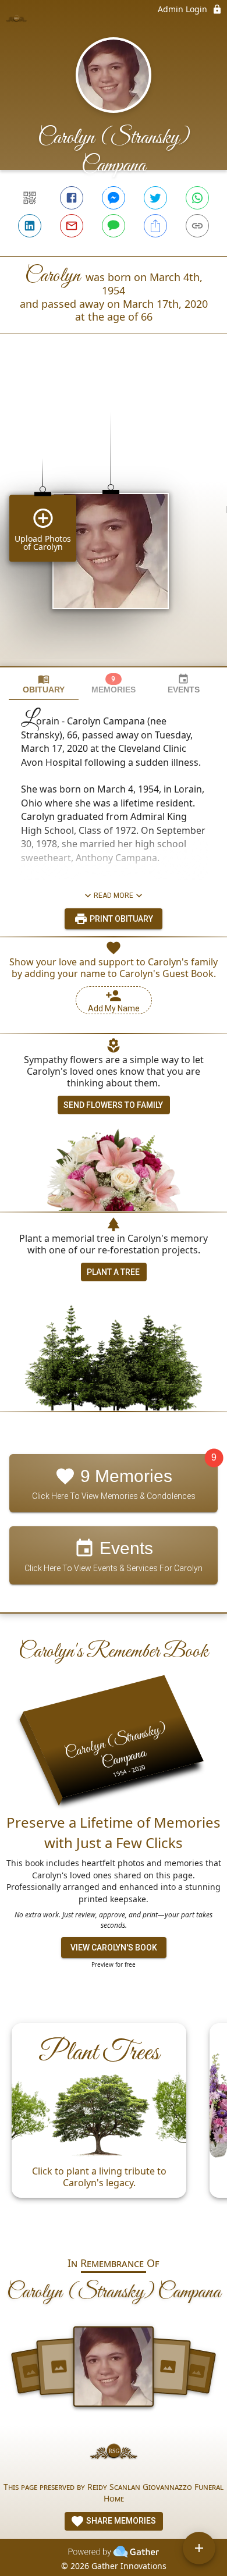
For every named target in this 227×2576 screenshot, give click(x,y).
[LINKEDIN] (30, 226)
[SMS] (114, 226)
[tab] (44, 684)
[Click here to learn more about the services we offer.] (114, 2453)
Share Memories (120, 2521)
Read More (114, 896)
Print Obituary (120, 919)
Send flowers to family (113, 1105)
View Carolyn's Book (114, 1948)
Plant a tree (113, 1272)
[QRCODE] (30, 198)
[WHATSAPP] (197, 198)
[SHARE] (155, 226)
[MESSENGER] (114, 198)
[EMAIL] (72, 226)
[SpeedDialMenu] (199, 2548)
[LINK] (197, 226)
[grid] (114, 520)
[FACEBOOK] (72, 198)
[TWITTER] (155, 198)
